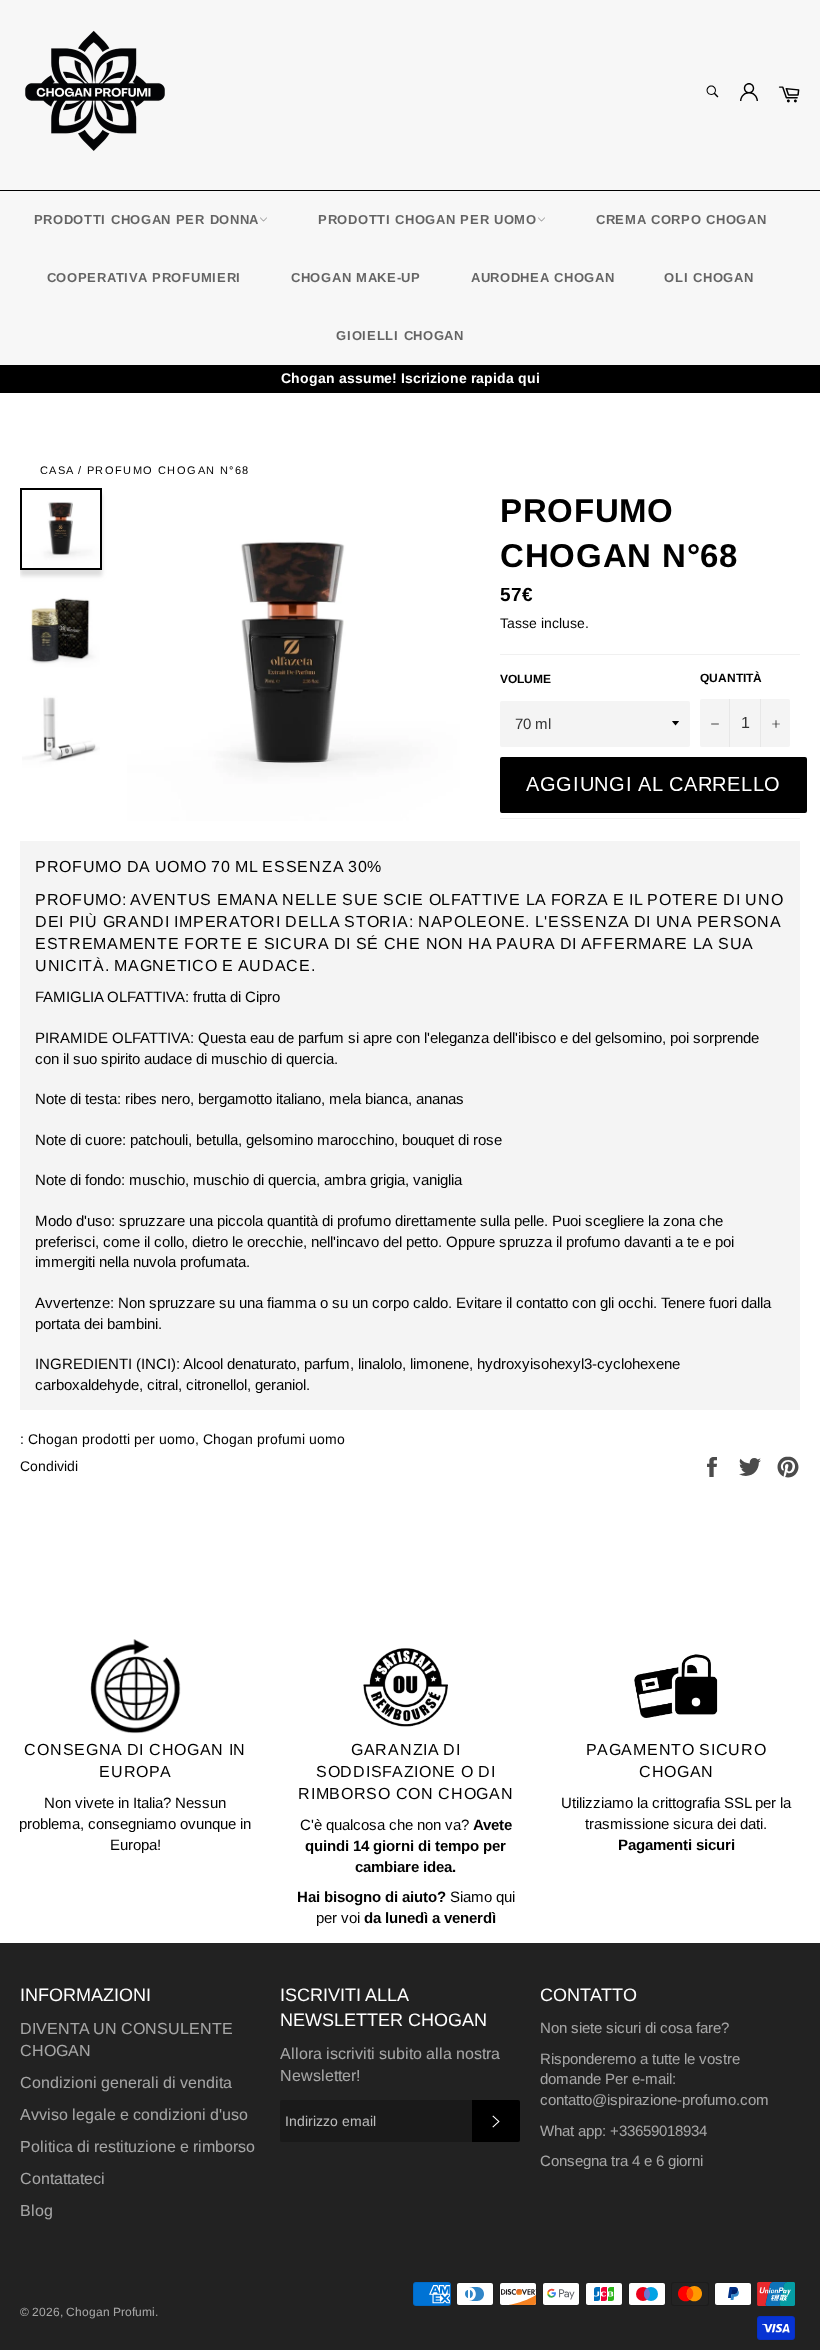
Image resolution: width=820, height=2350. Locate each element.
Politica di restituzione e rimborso (137, 2146)
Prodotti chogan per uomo (427, 219)
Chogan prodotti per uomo (111, 1439)
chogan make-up (356, 277)
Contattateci (62, 2178)
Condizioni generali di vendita (126, 2082)
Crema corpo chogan (681, 219)
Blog (36, 2210)
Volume (525, 679)
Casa (57, 470)
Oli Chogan (708, 277)
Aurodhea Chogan (543, 277)
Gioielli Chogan (400, 335)
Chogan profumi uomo (274, 1439)
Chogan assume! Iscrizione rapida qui (410, 378)
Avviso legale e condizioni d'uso (134, 2114)
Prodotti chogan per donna (147, 219)
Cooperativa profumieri (144, 277)
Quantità (731, 678)
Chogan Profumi (110, 2312)
